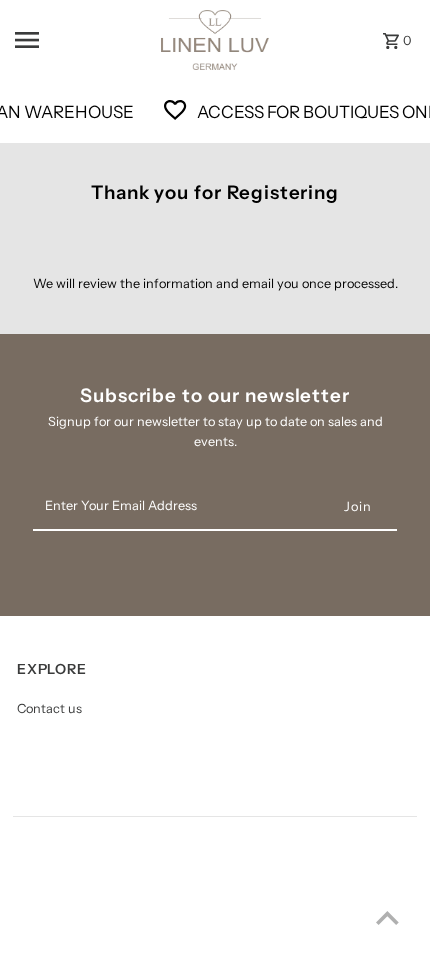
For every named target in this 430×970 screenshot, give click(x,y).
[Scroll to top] (387, 917)
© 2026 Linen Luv (65, 949)
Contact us (49, 708)
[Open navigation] (71, 40)
